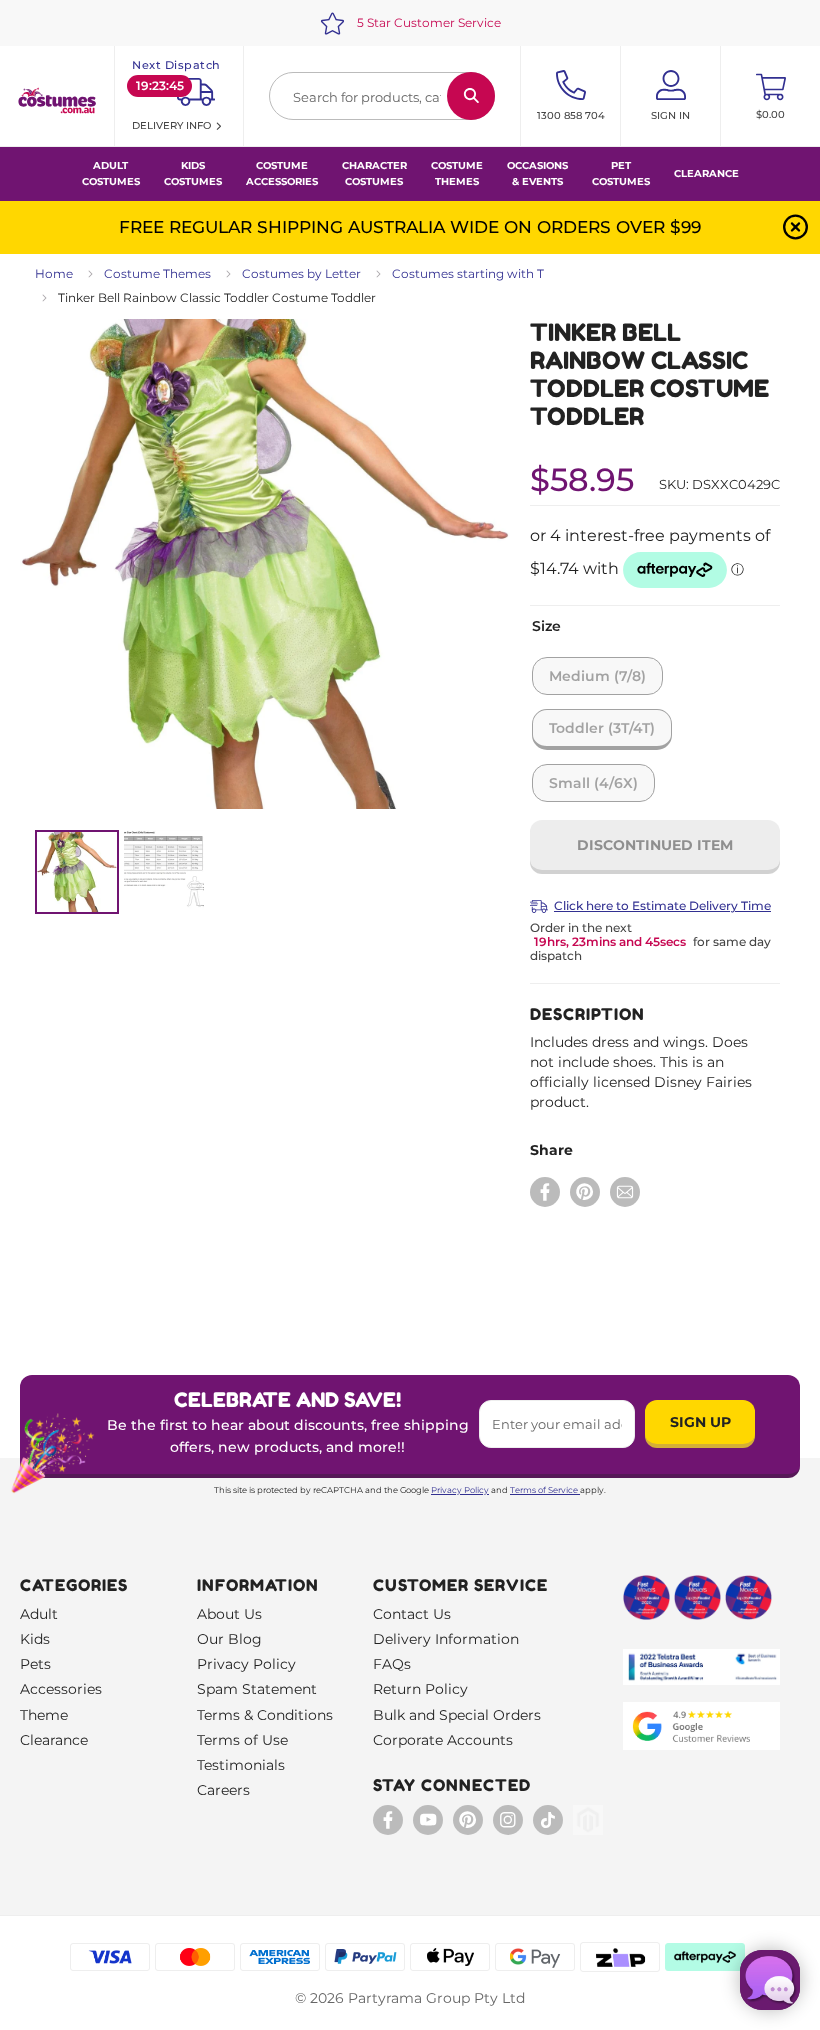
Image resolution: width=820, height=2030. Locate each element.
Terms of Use (242, 1740)
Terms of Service (544, 1490)
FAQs (392, 1664)
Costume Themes (157, 273)
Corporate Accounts (443, 1740)
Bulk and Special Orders (457, 1715)
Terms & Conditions (265, 1715)
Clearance (706, 173)
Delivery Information (446, 1639)
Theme (44, 1715)
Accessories (61, 1689)
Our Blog (229, 1639)
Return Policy (420, 1689)
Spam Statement (257, 1689)
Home (54, 273)
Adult (39, 1614)
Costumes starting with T (468, 273)
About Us (229, 1614)
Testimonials (241, 1765)
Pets (35, 1664)
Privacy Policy (460, 1490)
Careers (223, 1790)
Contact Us (412, 1614)
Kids (35, 1639)
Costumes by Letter (301, 273)
